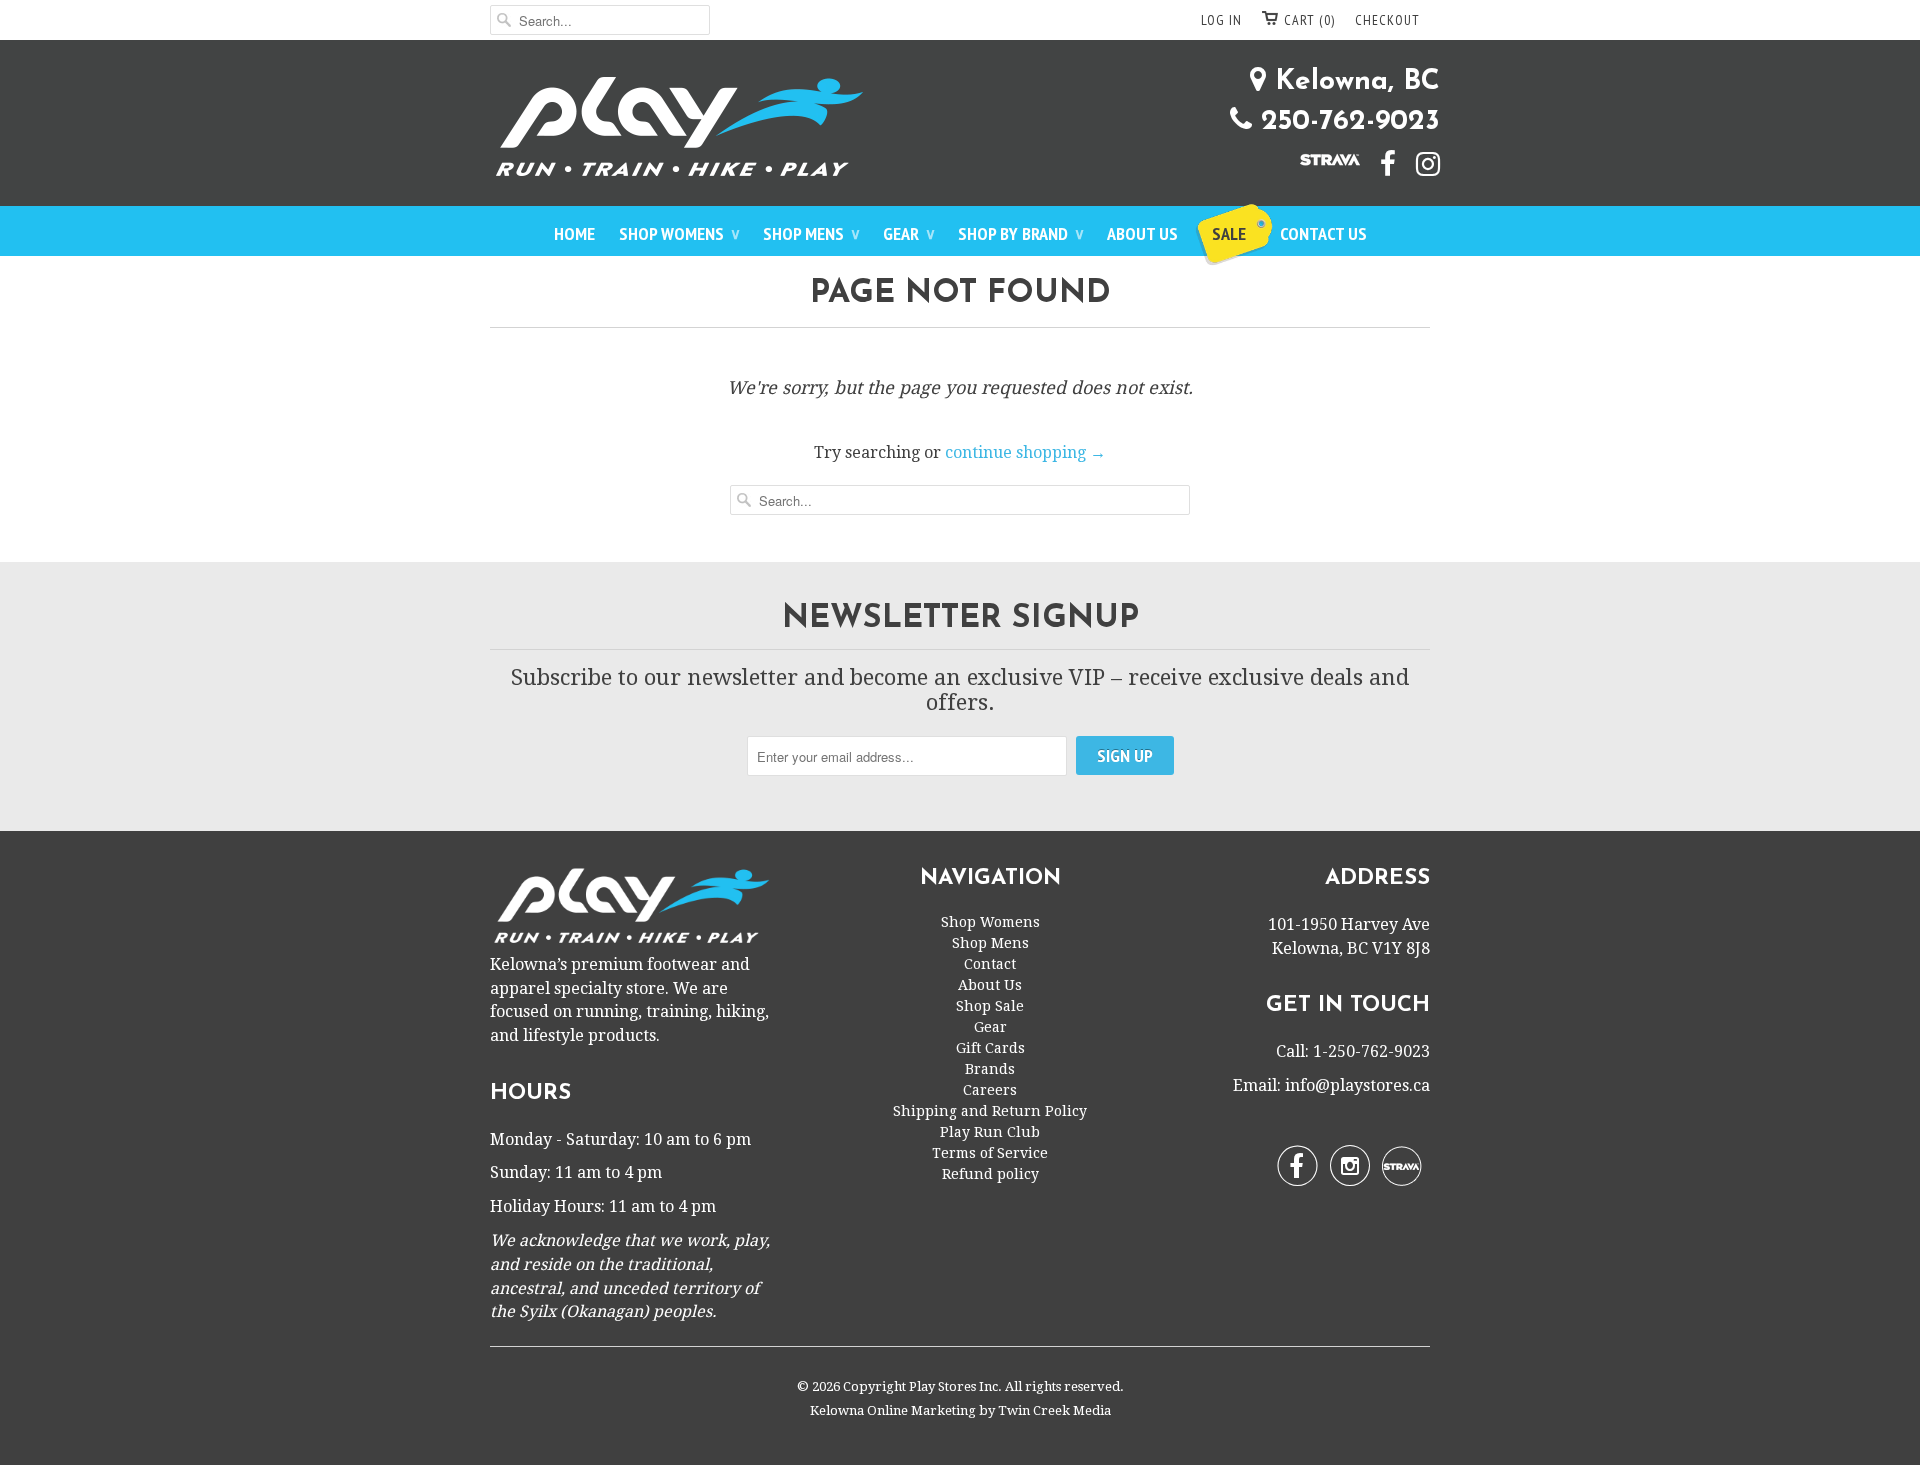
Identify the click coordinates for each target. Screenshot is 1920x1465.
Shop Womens (679, 233)
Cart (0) (1309, 20)
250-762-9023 (1346, 122)
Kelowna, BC (1353, 82)
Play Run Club (990, 1132)
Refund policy (990, 1174)
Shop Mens (811, 233)
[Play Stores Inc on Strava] (1320, 158)
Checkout (1387, 20)
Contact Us (1323, 233)
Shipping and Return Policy (990, 1111)
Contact (990, 964)
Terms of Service (990, 1153)
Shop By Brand (1020, 233)
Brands (990, 1069)
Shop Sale (990, 1006)
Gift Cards (990, 1048)
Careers (990, 1090)
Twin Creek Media (1054, 1410)
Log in (1221, 20)
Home (574, 233)
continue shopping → (1025, 452)
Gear (908, 233)
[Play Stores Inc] (960, 130)
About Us (1142, 233)
